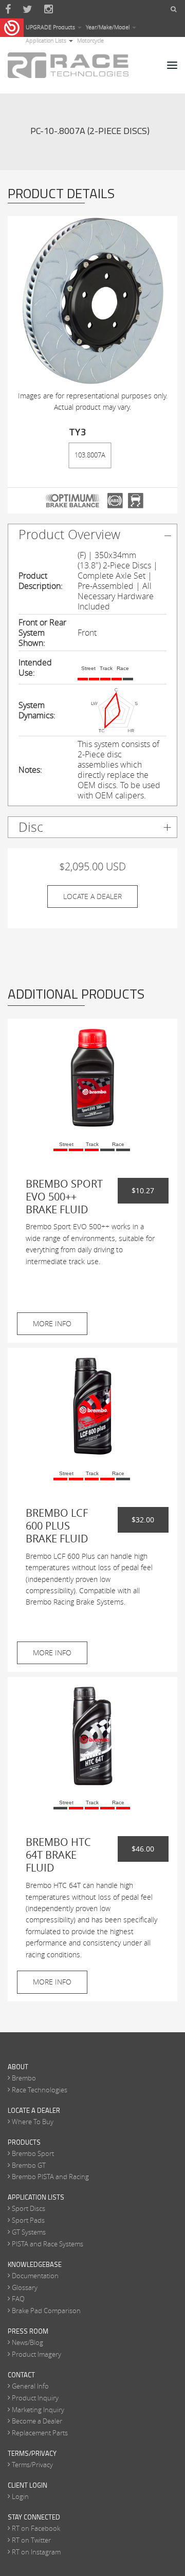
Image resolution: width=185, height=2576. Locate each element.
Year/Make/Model (108, 27)
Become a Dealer (37, 2421)
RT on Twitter (31, 2540)
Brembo (24, 2078)
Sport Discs (29, 2208)
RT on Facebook (36, 2528)
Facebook (8, 9)
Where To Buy (33, 2122)
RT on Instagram (36, 2552)
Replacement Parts (40, 2433)
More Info (52, 1323)
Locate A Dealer (92, 896)
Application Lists (47, 40)
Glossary (25, 2287)
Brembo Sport (33, 2153)
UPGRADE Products (51, 27)
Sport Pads (28, 2220)
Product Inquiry (35, 2398)
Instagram (49, 9)
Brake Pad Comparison (46, 2311)
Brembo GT (29, 2165)
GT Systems (29, 2232)
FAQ (18, 2299)
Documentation (35, 2276)
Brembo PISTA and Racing (50, 2177)
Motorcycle (90, 40)
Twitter (27, 9)
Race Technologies (40, 2090)
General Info (30, 2386)
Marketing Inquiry (38, 2410)
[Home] (68, 65)
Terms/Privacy (32, 2465)
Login (20, 2496)
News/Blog (27, 2342)
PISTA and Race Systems (48, 2244)
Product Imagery (36, 2354)
